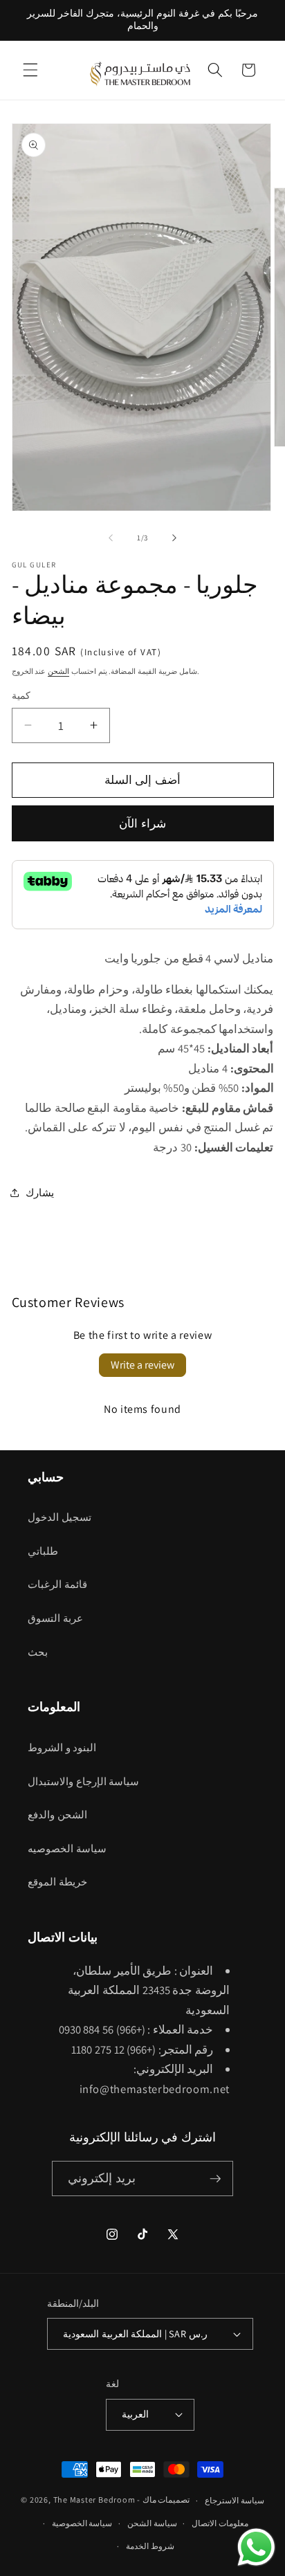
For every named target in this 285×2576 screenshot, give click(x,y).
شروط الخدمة (150, 2546)
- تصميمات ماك (163, 2500)
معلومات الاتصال (220, 2523)
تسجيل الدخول (59, 1517)
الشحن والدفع (57, 1814)
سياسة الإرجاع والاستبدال (83, 1781)
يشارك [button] (40, 1192)
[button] (30, 70)
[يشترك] (215, 2179)
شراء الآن (142, 823)
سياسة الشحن (152, 2523)
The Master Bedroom (94, 2500)
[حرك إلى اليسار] (111, 538)
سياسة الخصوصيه (67, 1848)
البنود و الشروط (62, 1747)
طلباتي (43, 1551)
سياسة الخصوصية (82, 2523)
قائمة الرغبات (57, 1584)
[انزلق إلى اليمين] (174, 538)
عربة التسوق (55, 1618)
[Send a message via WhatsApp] (256, 2547)
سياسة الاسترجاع (235, 2500)
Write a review (142, 1365)
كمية (21, 695)
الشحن (58, 671)
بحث (38, 1652)
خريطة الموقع (57, 1881)
